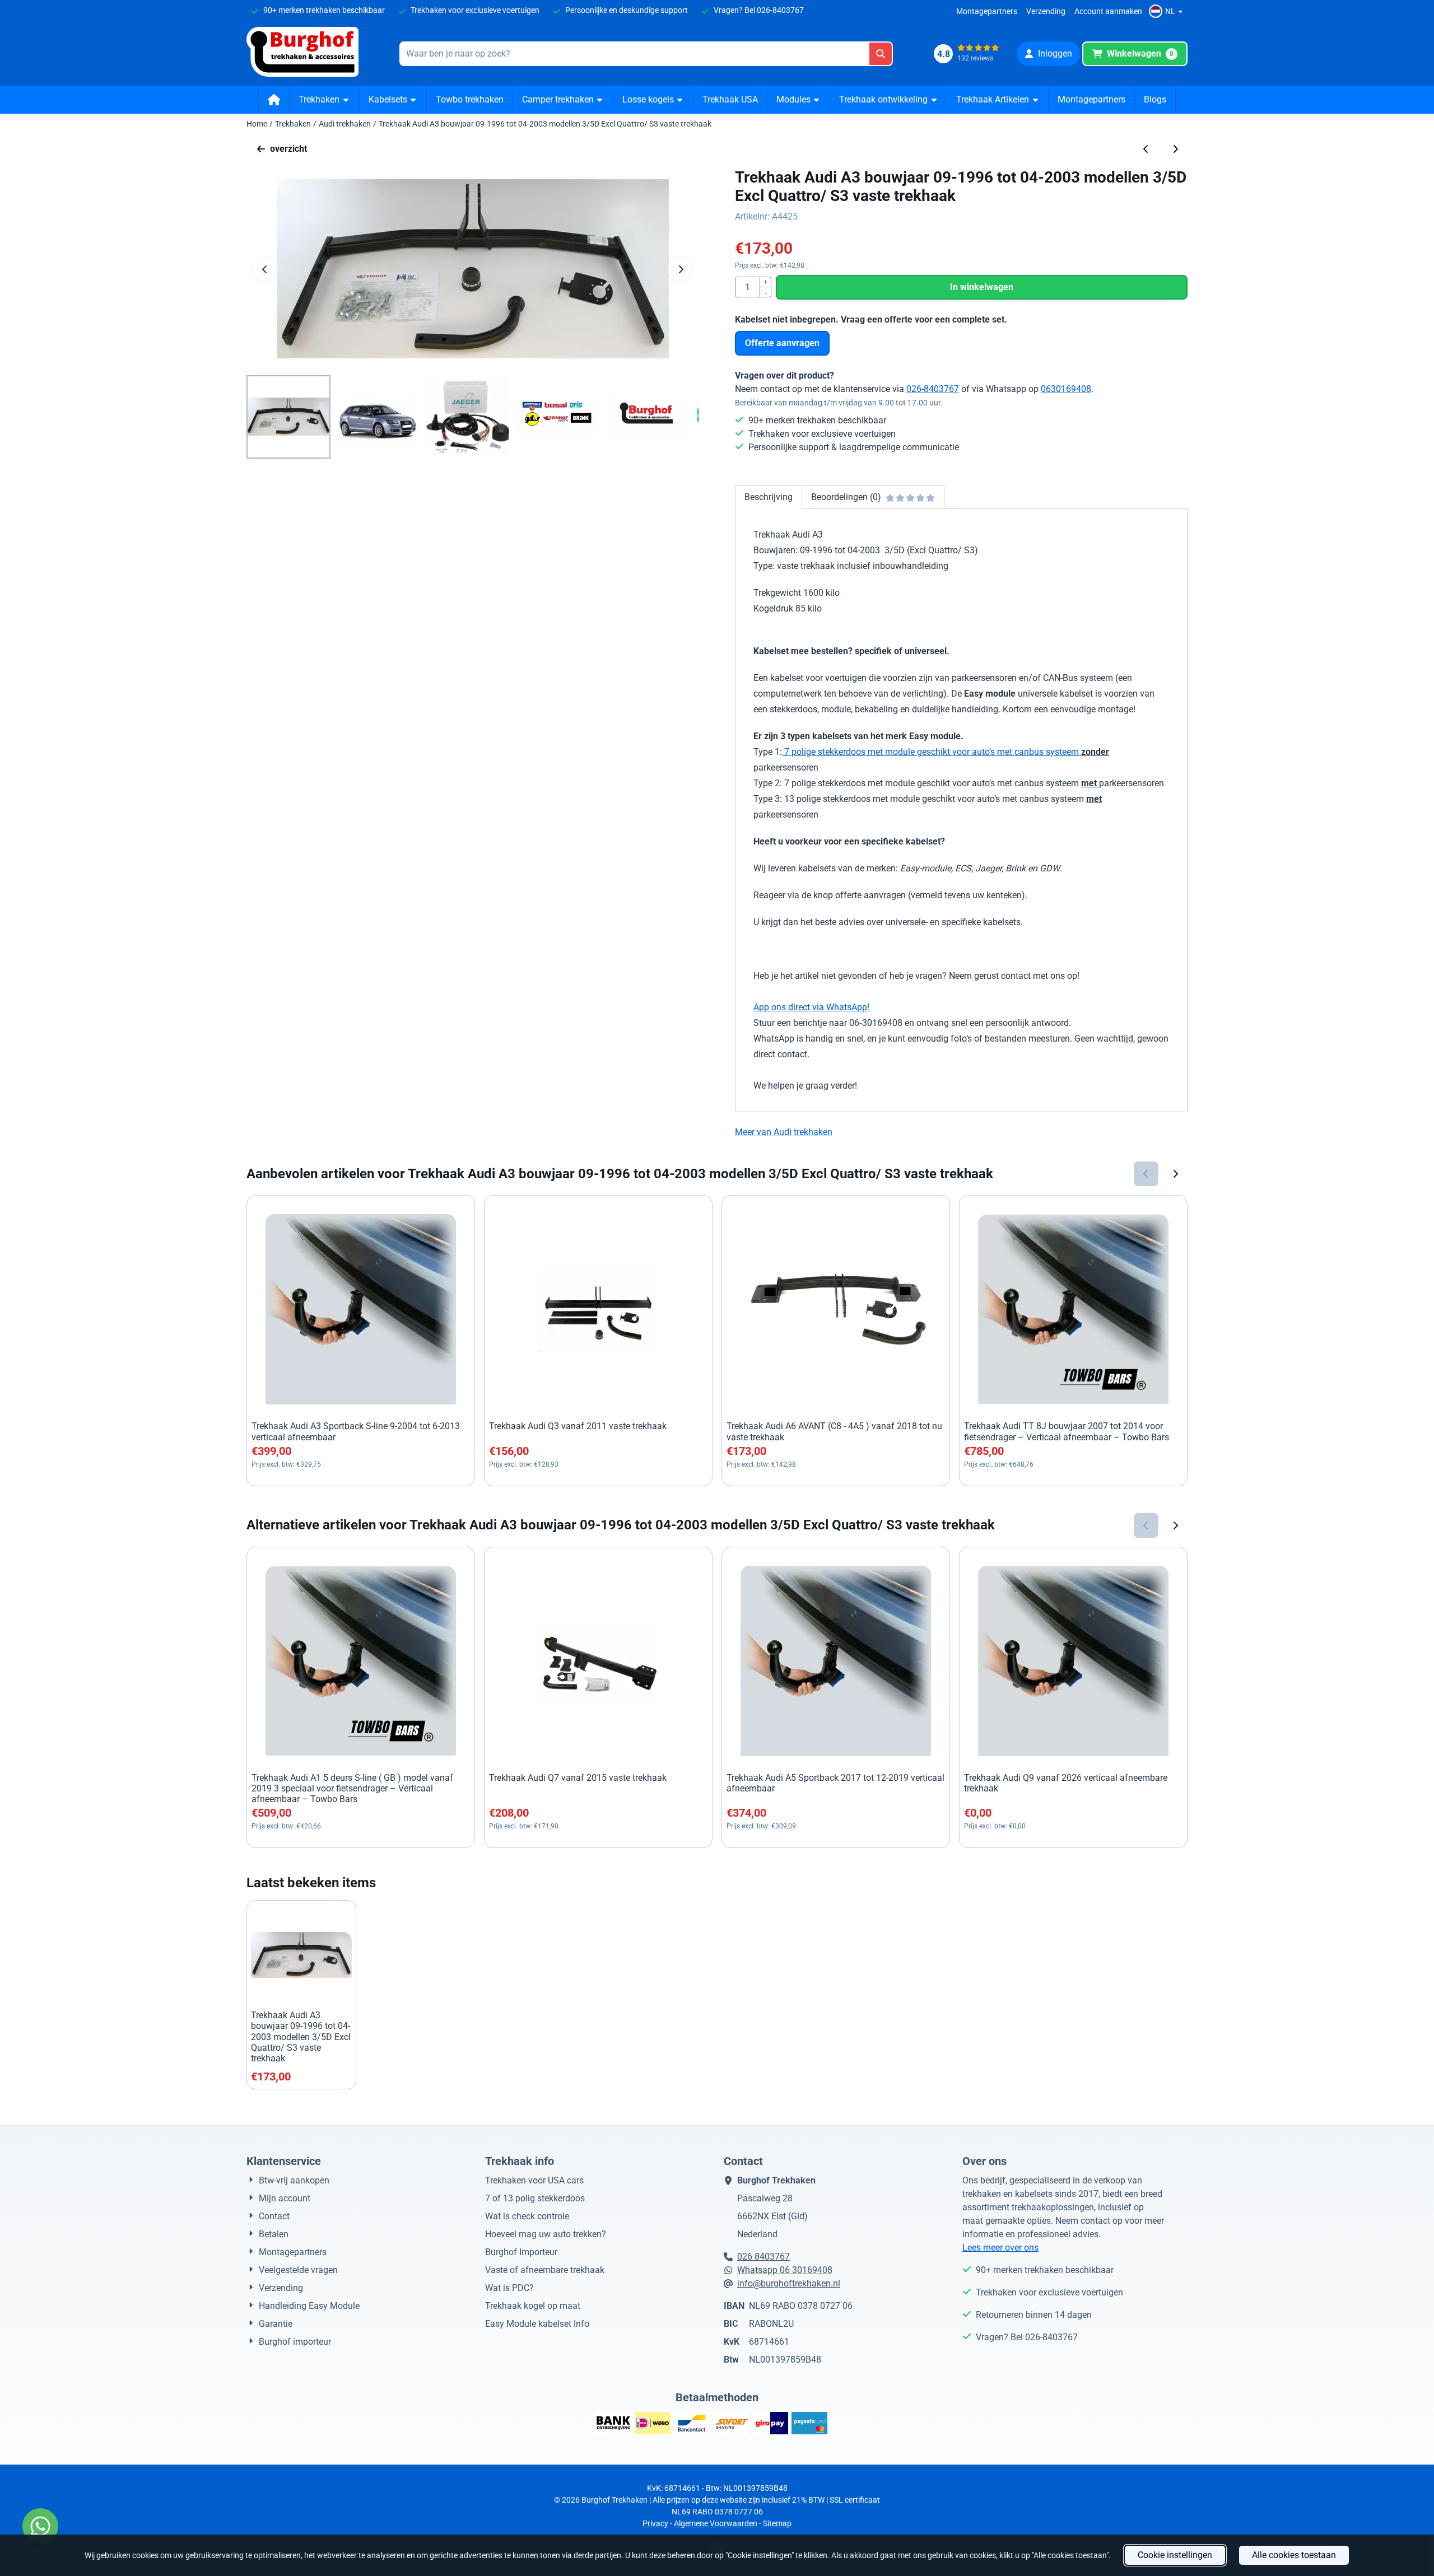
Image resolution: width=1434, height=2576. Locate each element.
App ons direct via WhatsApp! (811, 1007)
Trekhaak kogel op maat (533, 2306)
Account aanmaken (1108, 11)
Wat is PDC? (509, 2288)
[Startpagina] (274, 100)
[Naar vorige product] (1146, 149)
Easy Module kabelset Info (537, 2324)
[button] (1167, 11)
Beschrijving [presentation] (769, 497)
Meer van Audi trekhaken (784, 1132)
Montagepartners (987, 11)
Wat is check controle (527, 2216)
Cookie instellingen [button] (1175, 2555)
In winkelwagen (982, 287)
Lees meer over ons (1000, 2248)
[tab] (768, 497)
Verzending (1046, 11)
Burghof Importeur (521, 2252)
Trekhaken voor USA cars (534, 2180)
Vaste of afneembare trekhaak (545, 2270)
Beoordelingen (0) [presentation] (846, 497)
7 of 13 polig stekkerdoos (535, 2198)
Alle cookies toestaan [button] (1294, 2555)
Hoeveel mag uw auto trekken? (546, 2234)
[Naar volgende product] (1175, 149)
